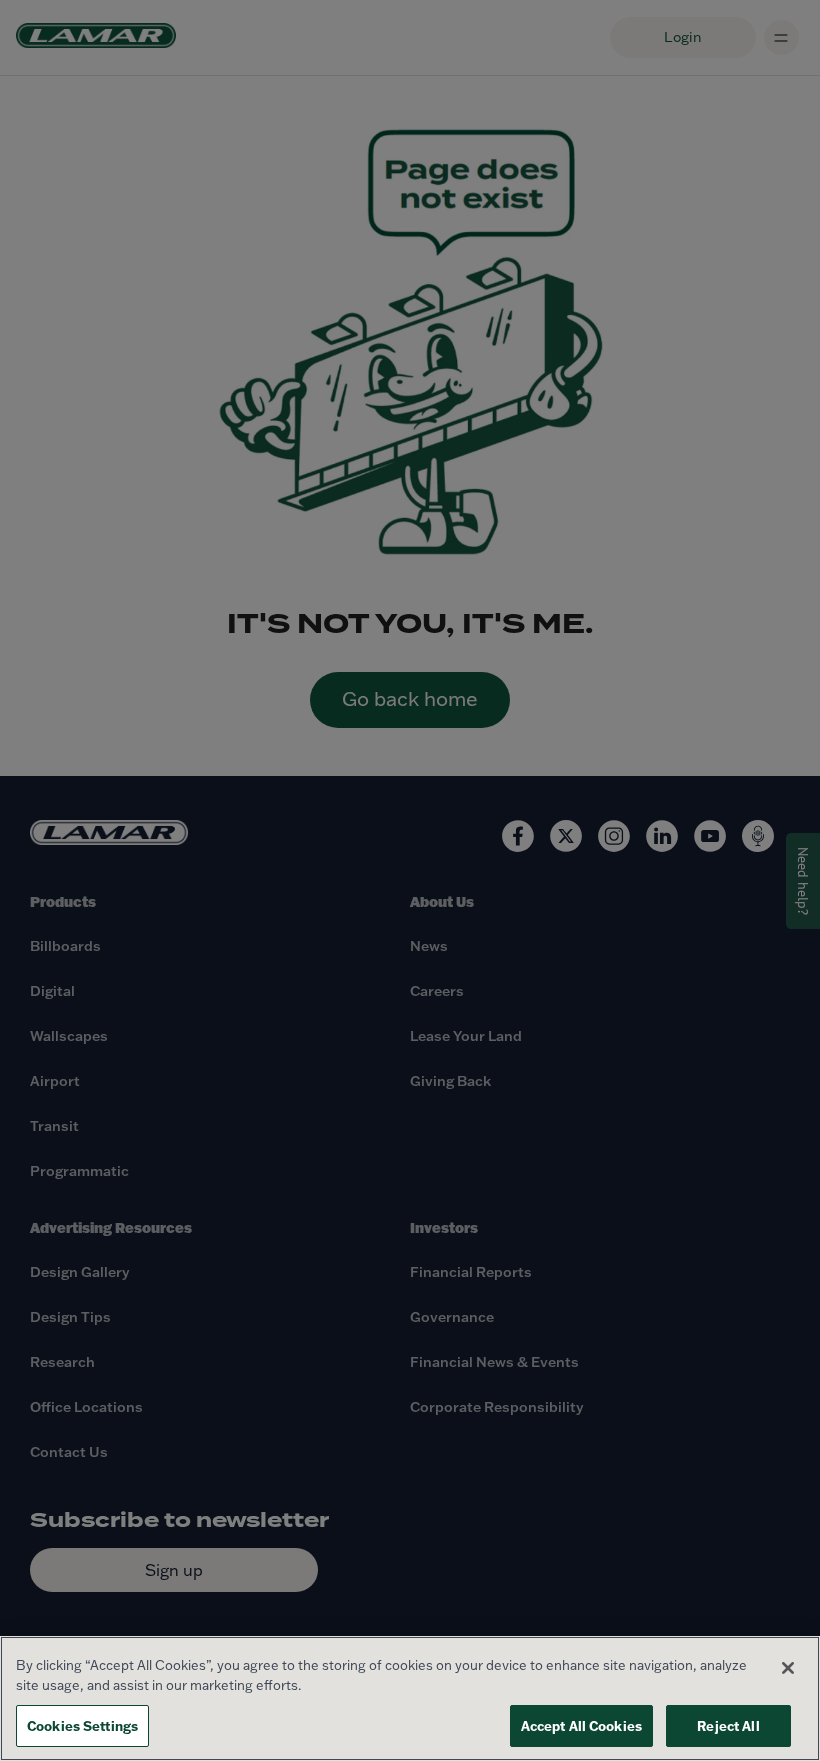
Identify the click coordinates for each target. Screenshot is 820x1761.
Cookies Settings (82, 1725)
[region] (410, 1698)
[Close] (788, 1668)
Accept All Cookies (581, 1725)
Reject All (728, 1725)
